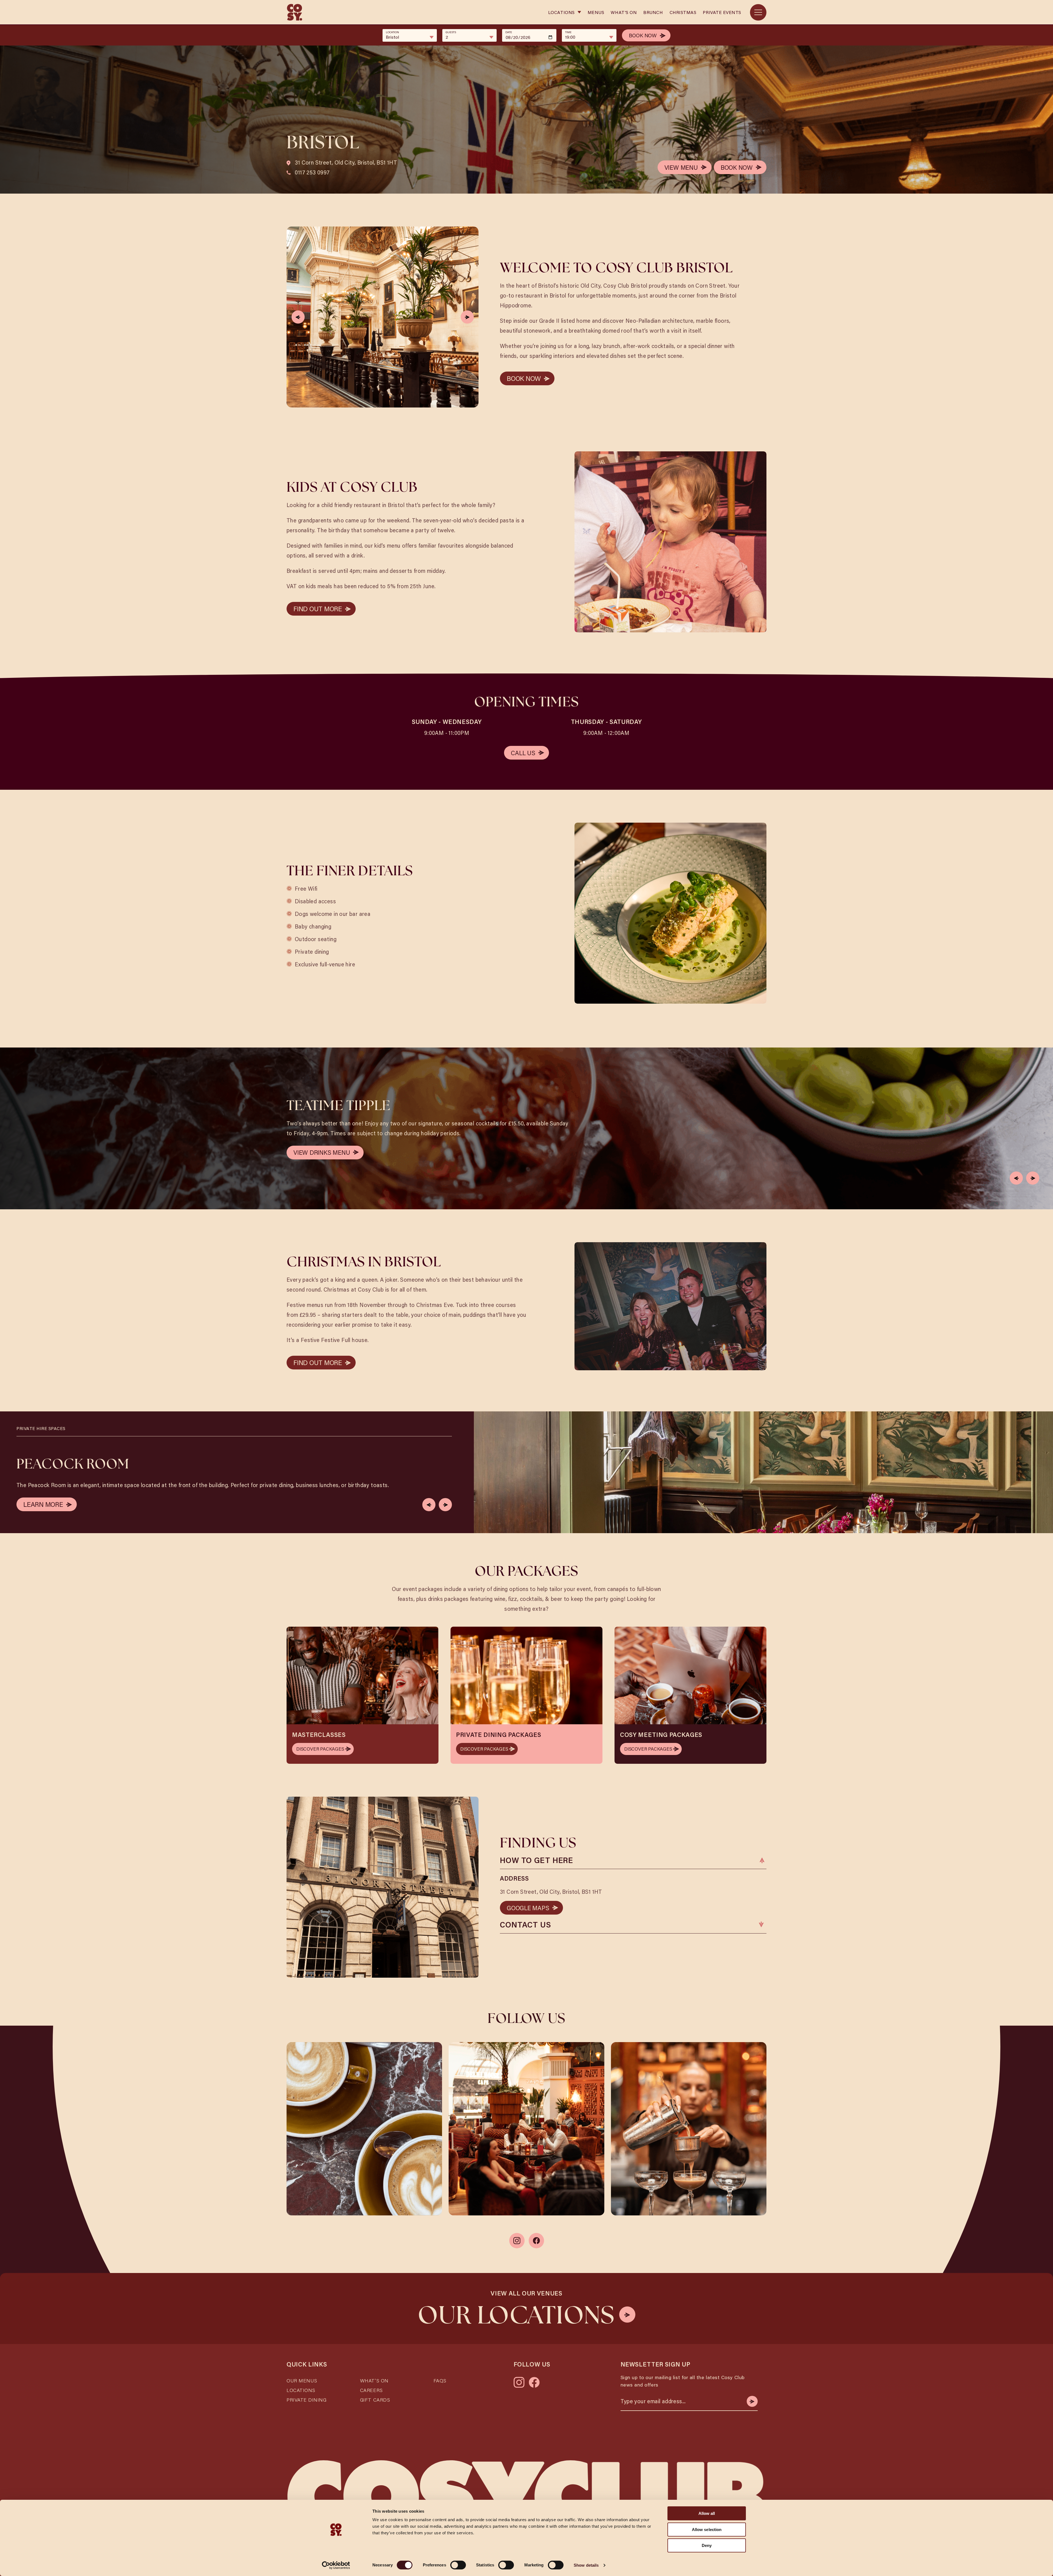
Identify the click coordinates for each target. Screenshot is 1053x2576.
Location (392, 32)
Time (568, 32)
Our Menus (302, 2380)
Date (509, 32)
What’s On (374, 2380)
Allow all (707, 2513)
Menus (596, 12)
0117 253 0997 (312, 172)
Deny (707, 2545)
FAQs (440, 2380)
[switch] (458, 2565)
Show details (586, 2565)
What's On (624, 12)
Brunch (653, 12)
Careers (371, 2390)
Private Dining (307, 2400)
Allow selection (707, 2530)
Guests (451, 32)
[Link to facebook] (536, 2241)
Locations (561, 12)
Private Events (722, 12)
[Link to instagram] (517, 2241)
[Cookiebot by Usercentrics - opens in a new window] (336, 2565)
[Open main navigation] (758, 12)
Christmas (683, 12)
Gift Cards (375, 2400)
